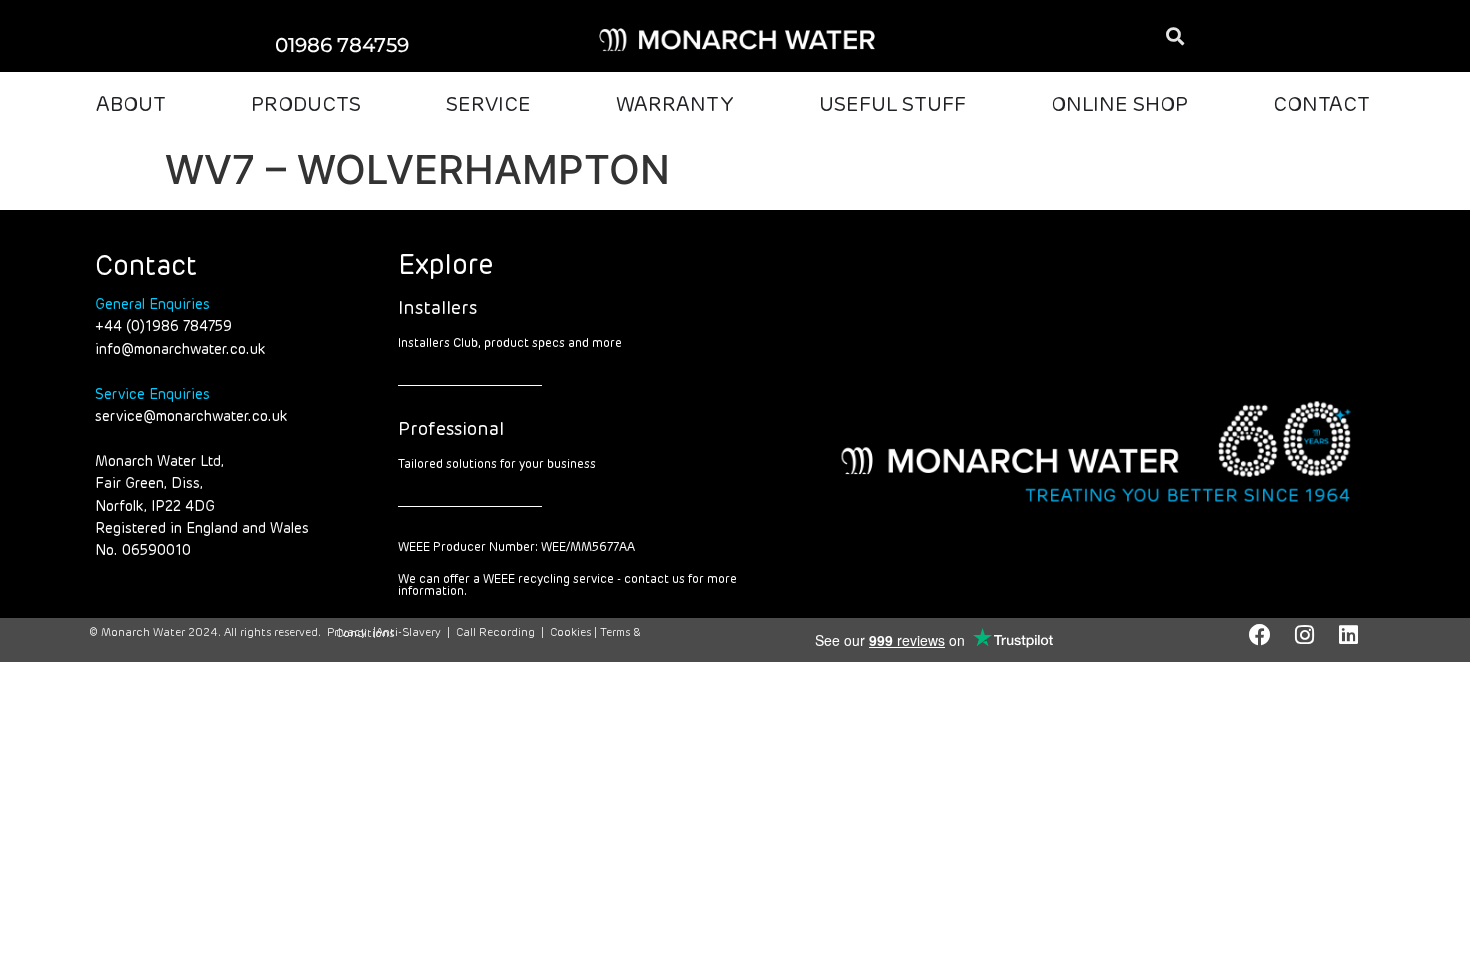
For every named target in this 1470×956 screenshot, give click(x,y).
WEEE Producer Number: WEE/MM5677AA (516, 548)
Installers (437, 309)
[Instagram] (1304, 635)
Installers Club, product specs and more (510, 344)
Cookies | (575, 632)
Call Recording (495, 632)
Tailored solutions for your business (497, 465)
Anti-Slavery (408, 632)
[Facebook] (1260, 635)
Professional (451, 430)
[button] (1174, 36)
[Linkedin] (1348, 635)
